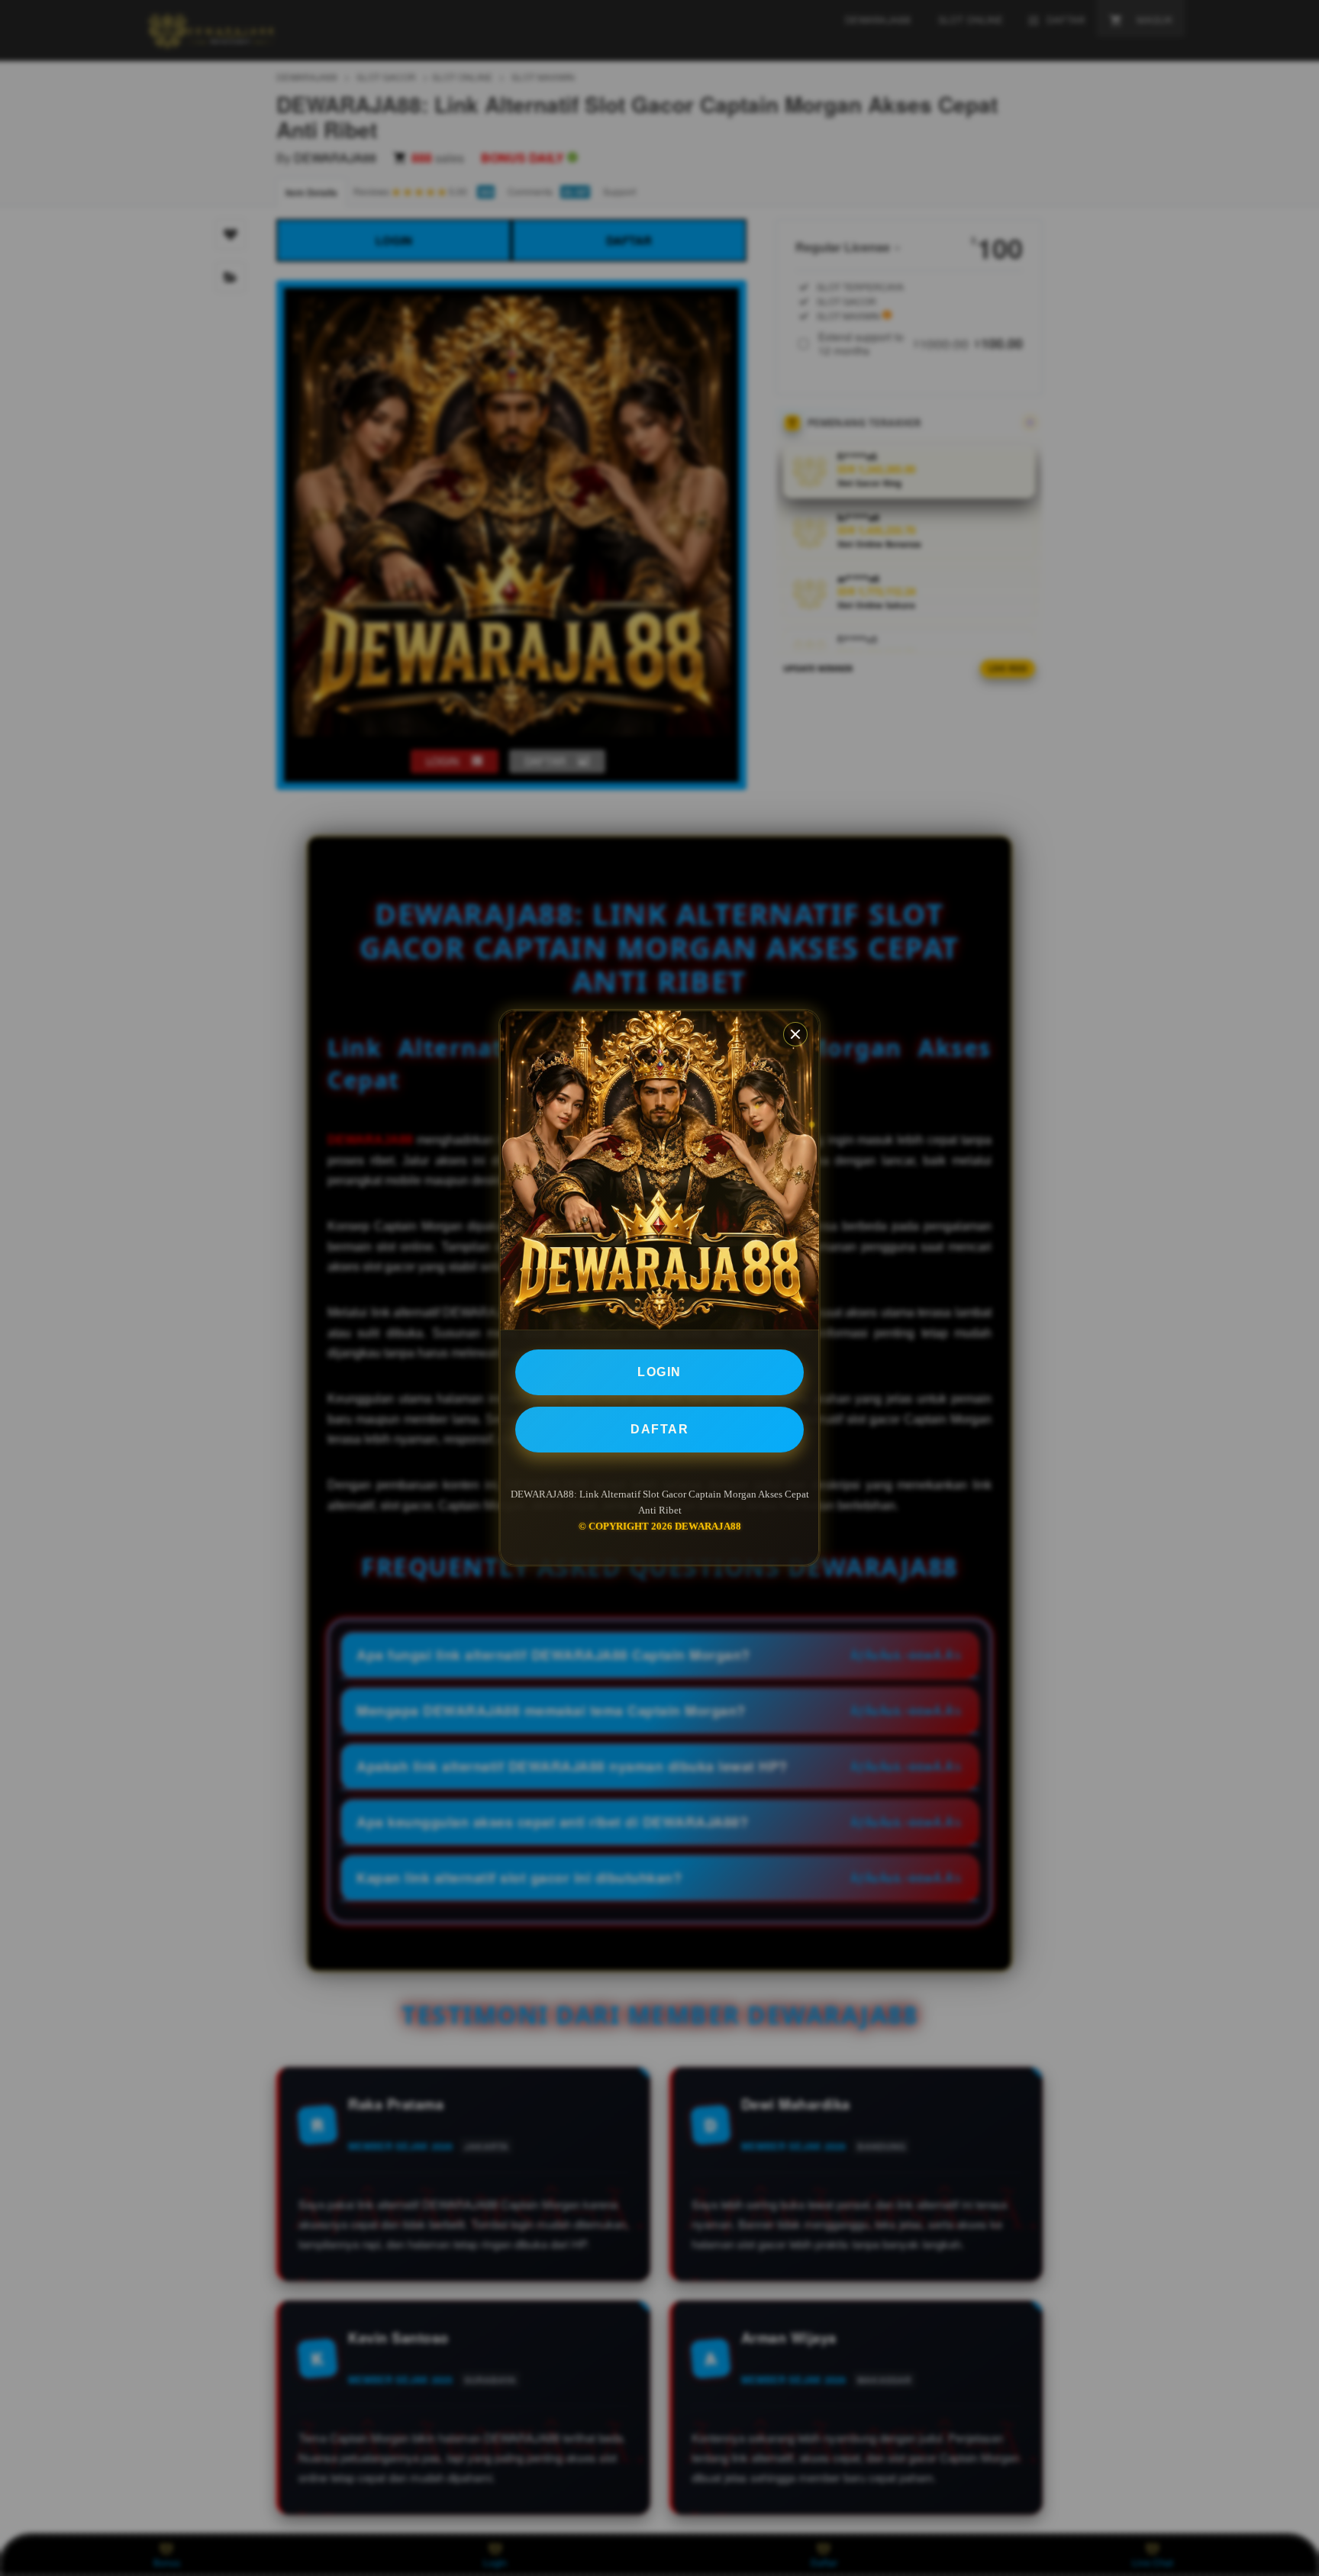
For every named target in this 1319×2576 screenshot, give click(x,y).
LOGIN (659, 1372)
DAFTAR (659, 1429)
